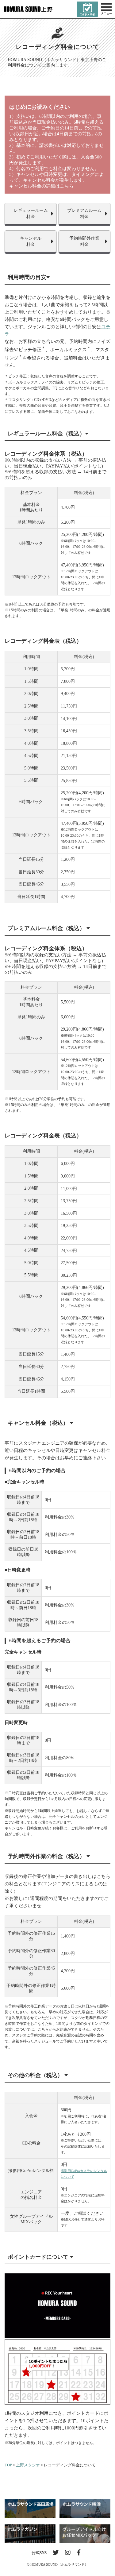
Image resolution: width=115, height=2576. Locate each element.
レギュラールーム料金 (31, 214)
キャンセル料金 (31, 241)
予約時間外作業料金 (84, 241)
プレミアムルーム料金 (84, 214)
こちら (67, 186)
